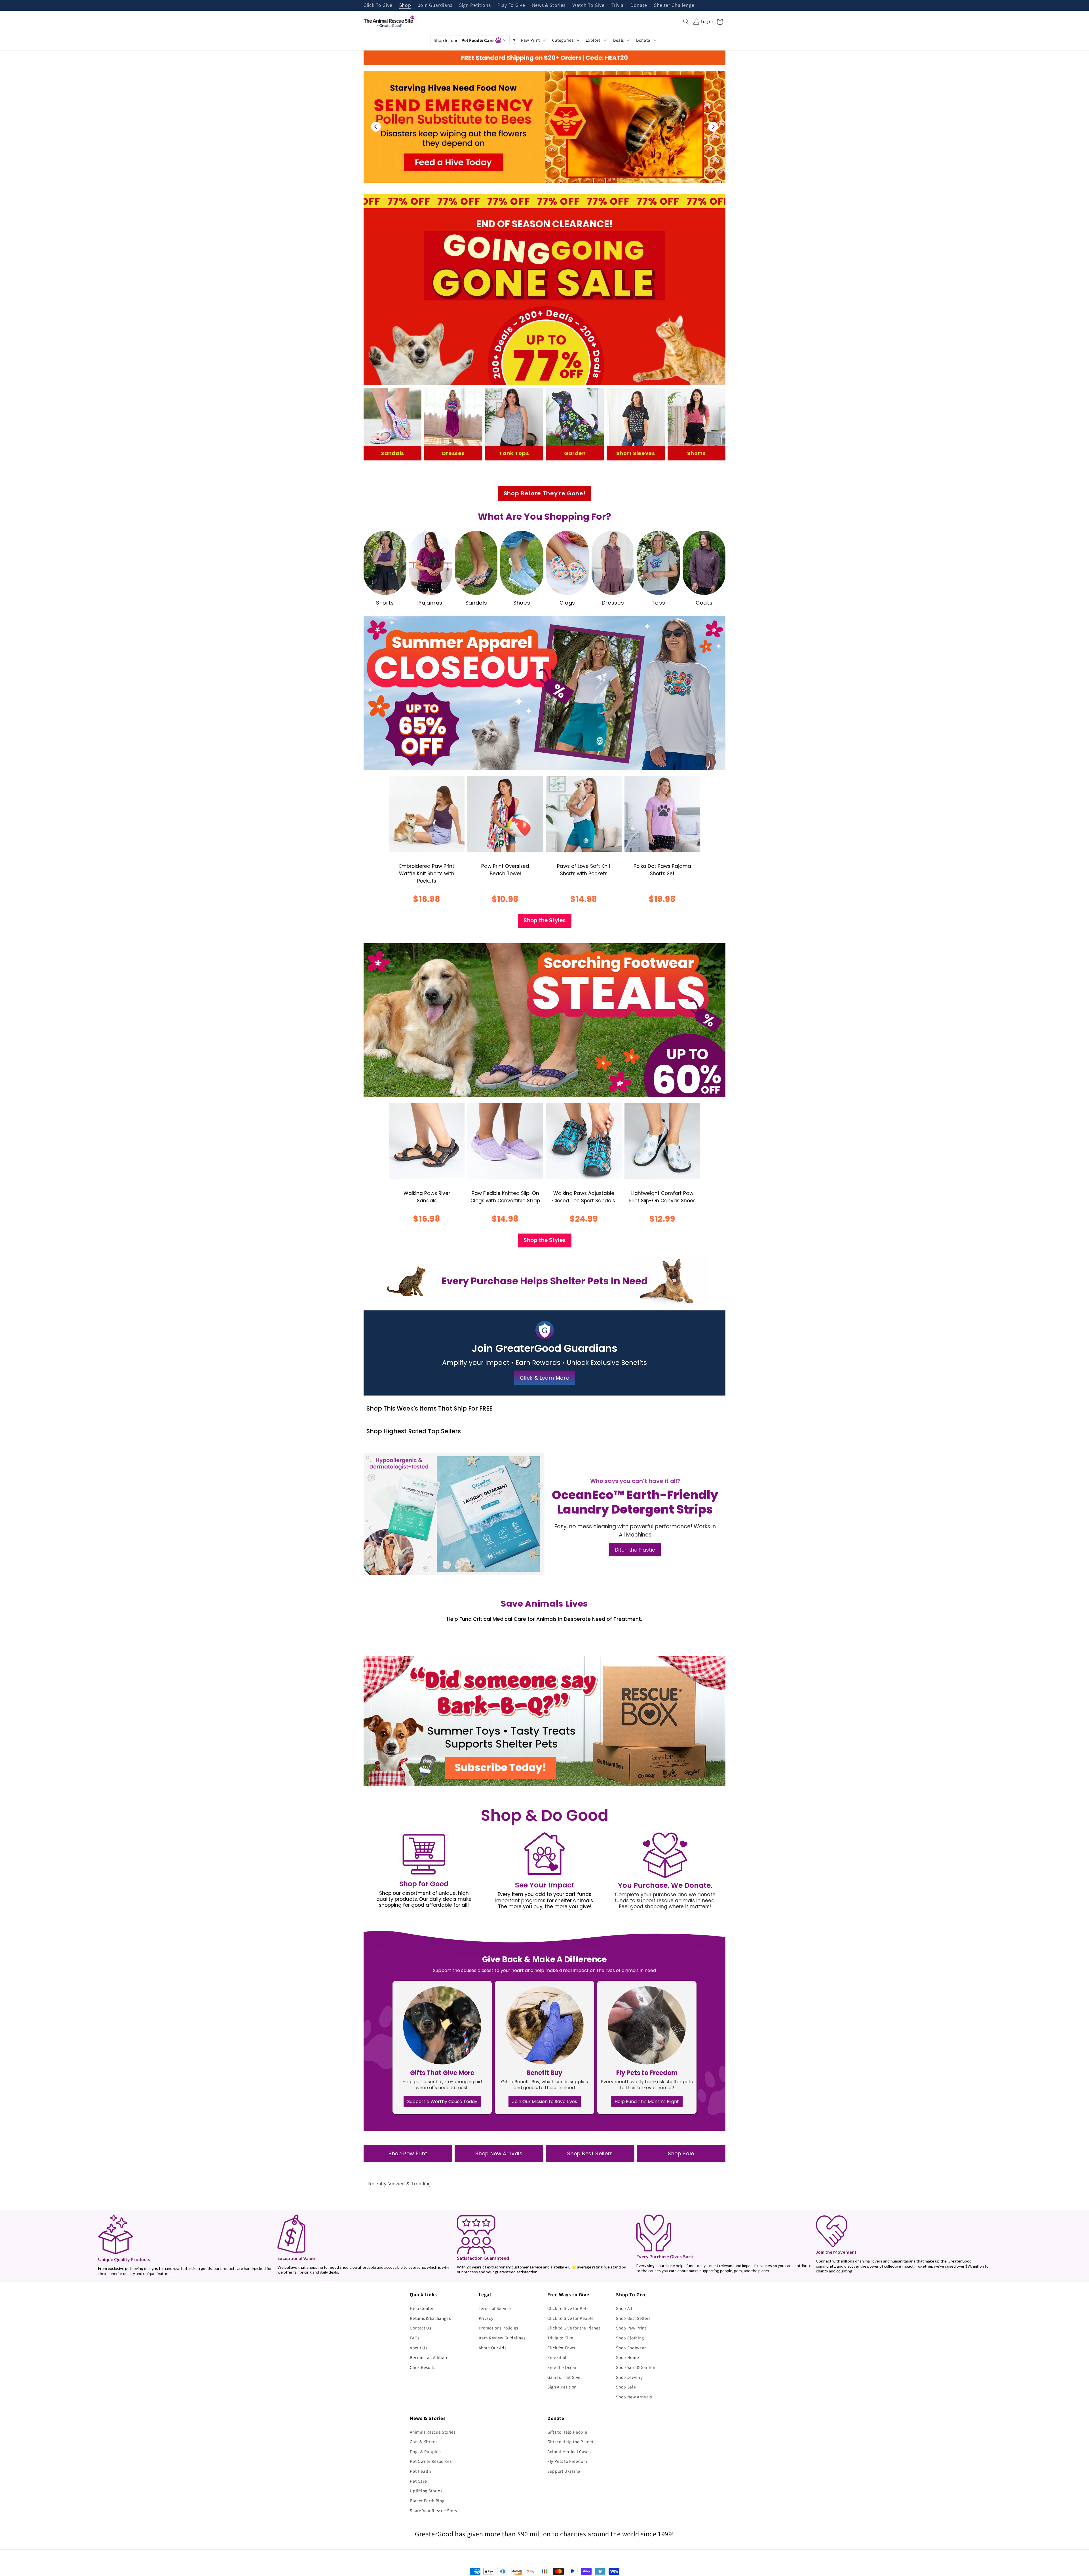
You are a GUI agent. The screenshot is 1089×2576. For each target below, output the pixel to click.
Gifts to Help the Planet (570, 2442)
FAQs (415, 2338)
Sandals (392, 453)
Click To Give (378, 5)
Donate (639, 5)
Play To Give (511, 5)
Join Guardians (435, 5)
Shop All (624, 2308)
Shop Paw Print (408, 2154)
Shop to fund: (464, 40)
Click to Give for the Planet (574, 2328)
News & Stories (549, 5)
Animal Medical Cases (569, 2451)
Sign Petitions (475, 5)
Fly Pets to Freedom (567, 2461)
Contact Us (421, 2328)
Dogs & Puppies (425, 2451)
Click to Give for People (571, 2318)
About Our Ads (493, 2348)
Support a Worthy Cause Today (442, 2102)
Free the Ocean (562, 2367)
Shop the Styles (545, 920)
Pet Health (420, 2471)
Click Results (423, 2367)
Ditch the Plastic (635, 1550)
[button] (686, 22)
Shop (405, 5)
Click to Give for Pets (568, 2308)
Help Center (422, 2308)
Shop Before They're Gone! (545, 493)
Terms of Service (495, 2308)
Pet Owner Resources (431, 2461)
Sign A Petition (562, 2387)
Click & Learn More (545, 1378)
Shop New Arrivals (499, 2154)
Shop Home (627, 2357)
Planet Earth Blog (427, 2501)
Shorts (696, 453)
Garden (575, 453)
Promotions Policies (499, 2328)
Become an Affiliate (429, 2357)
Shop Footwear (631, 2348)
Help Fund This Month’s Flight (647, 2102)
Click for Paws (561, 2348)
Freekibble (558, 2357)
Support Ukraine (564, 2471)
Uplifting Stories (426, 2491)
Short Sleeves (636, 453)
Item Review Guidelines (502, 2338)
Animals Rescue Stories (433, 2432)
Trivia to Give (560, 2338)
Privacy (486, 2318)
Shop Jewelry (629, 2377)
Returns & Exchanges (430, 2318)
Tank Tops (514, 453)
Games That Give (564, 2377)
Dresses (453, 453)
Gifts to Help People (567, 2432)
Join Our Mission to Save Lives (545, 2102)
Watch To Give (588, 5)
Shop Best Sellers (590, 2154)
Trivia (618, 5)
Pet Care (418, 2481)
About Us (418, 2348)
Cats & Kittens (424, 2442)
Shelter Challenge (674, 5)
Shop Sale (681, 2154)
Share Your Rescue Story (433, 2510)
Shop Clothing (630, 2338)
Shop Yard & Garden (636, 2367)
